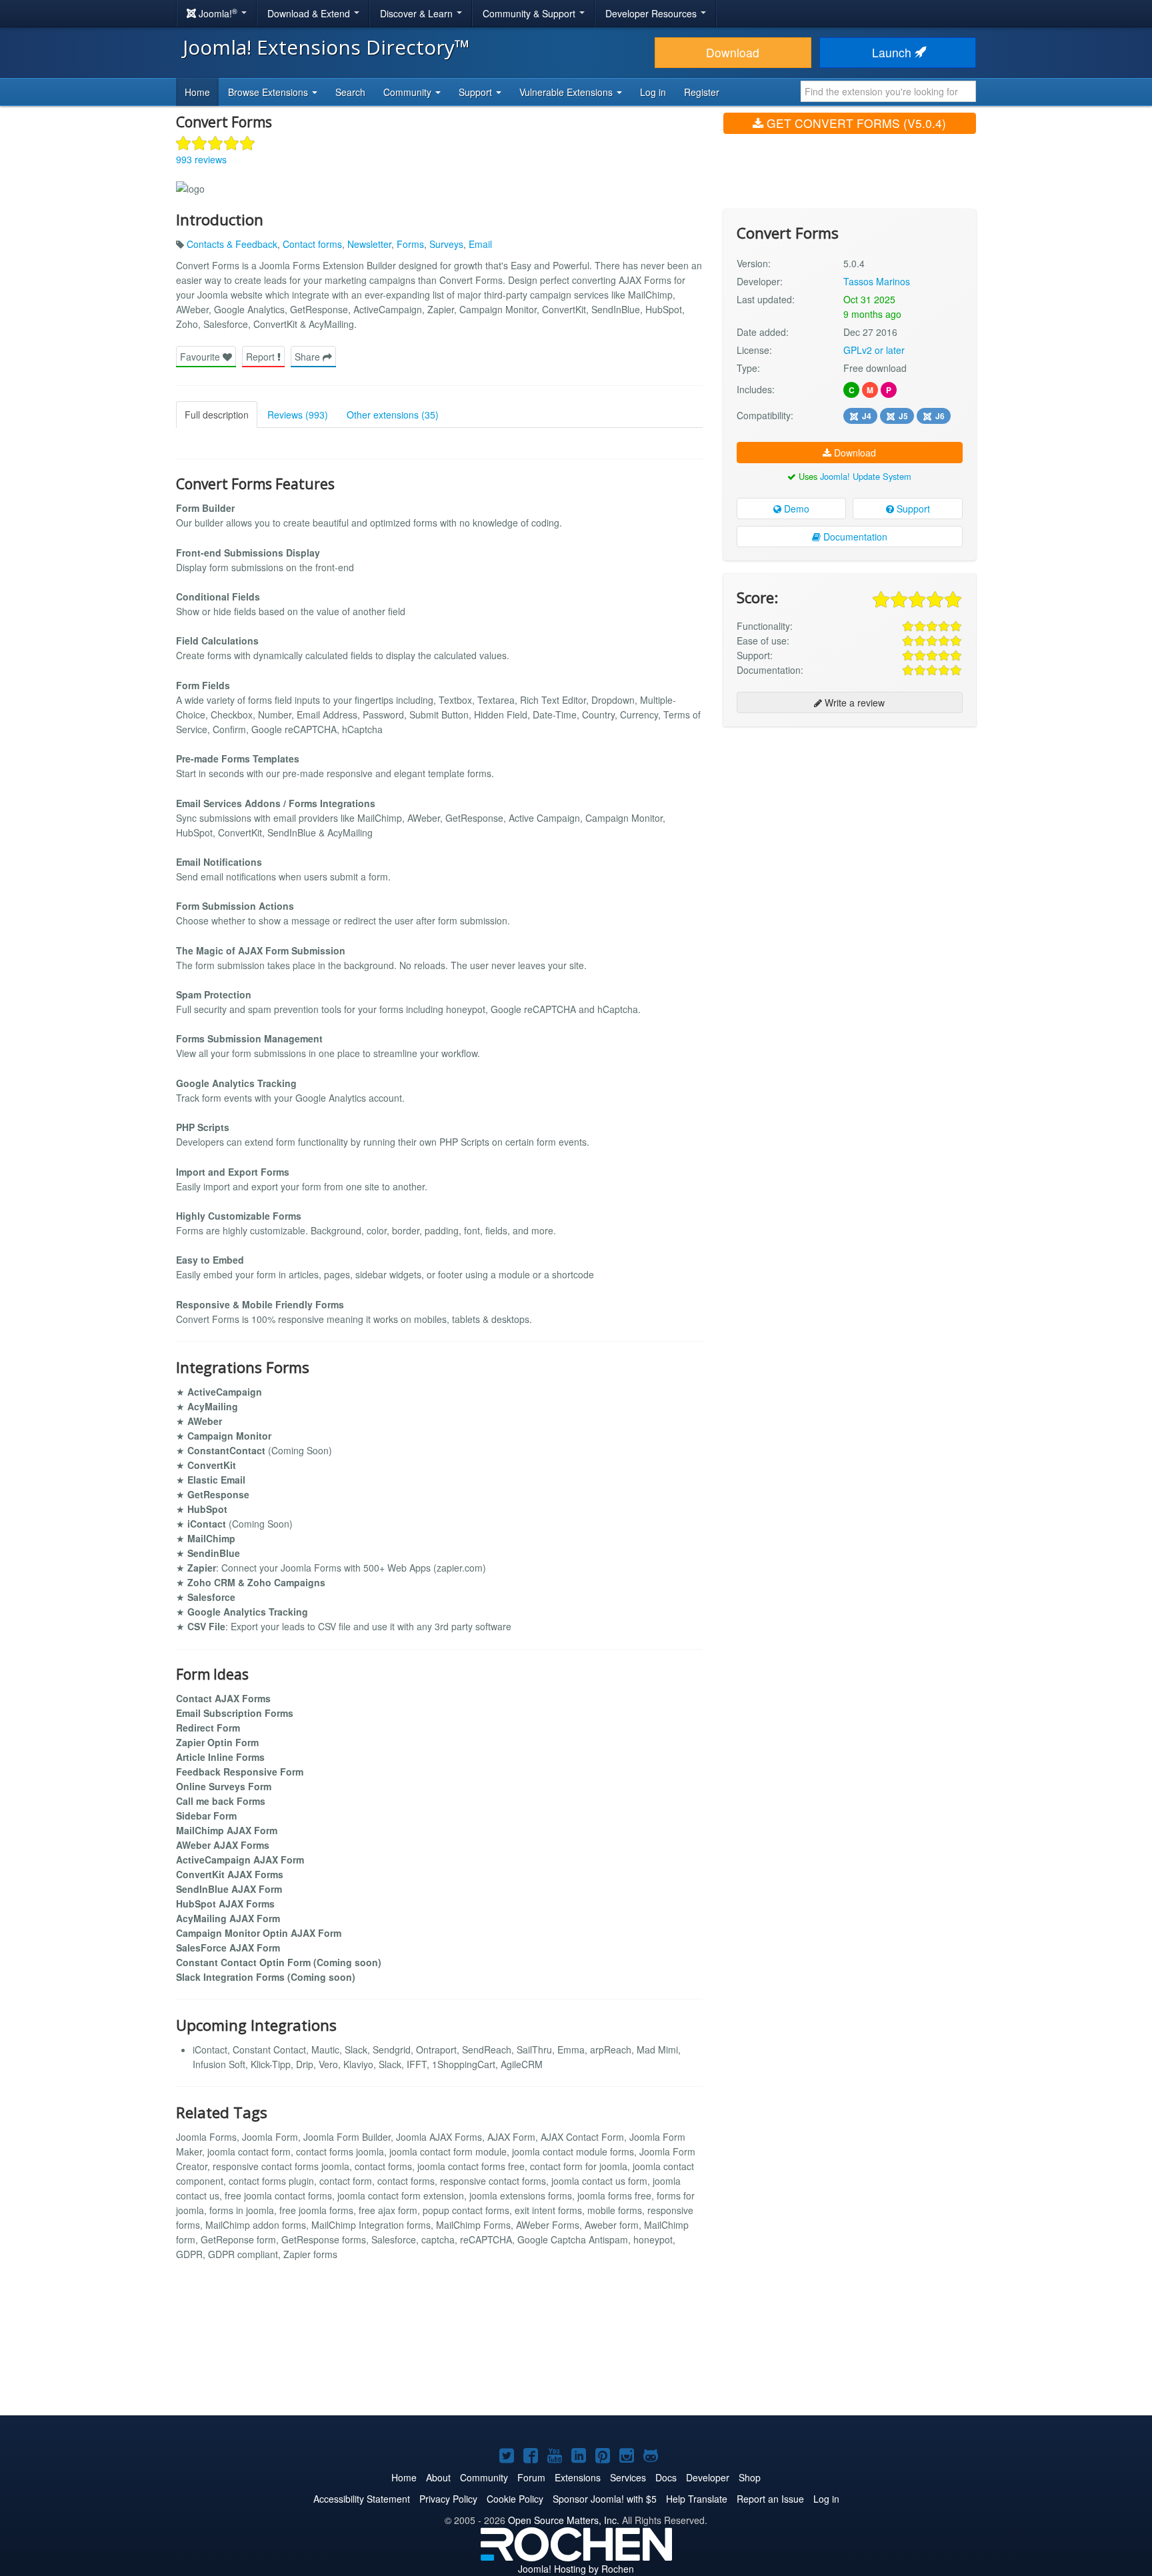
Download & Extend (310, 13)
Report (262, 357)
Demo (795, 509)
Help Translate (697, 2499)
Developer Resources (652, 13)
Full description (217, 415)
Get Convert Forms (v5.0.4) (855, 123)
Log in (653, 92)
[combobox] (888, 91)
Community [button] (409, 92)
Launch (893, 52)
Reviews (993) (298, 415)
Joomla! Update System (866, 476)
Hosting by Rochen (576, 2569)
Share (309, 357)
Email (480, 244)
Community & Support (530, 13)
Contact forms (312, 244)
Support (912, 509)
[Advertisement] (850, 823)
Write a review (853, 702)
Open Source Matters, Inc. (564, 2520)
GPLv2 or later (874, 350)
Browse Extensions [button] (269, 92)
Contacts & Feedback (232, 244)
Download (733, 52)
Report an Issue (770, 2499)
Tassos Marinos (877, 281)
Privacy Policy (448, 2499)
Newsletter (369, 244)
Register (702, 92)
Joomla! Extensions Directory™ (326, 47)
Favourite (201, 357)
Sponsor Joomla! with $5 (605, 2499)
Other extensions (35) (393, 415)
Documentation (854, 537)
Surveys (446, 244)
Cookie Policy (515, 2499)
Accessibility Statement (362, 2499)
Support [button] (477, 92)
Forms (410, 244)
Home (197, 92)
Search (350, 92)
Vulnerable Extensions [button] (567, 92)
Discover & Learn (418, 13)
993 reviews (201, 159)
